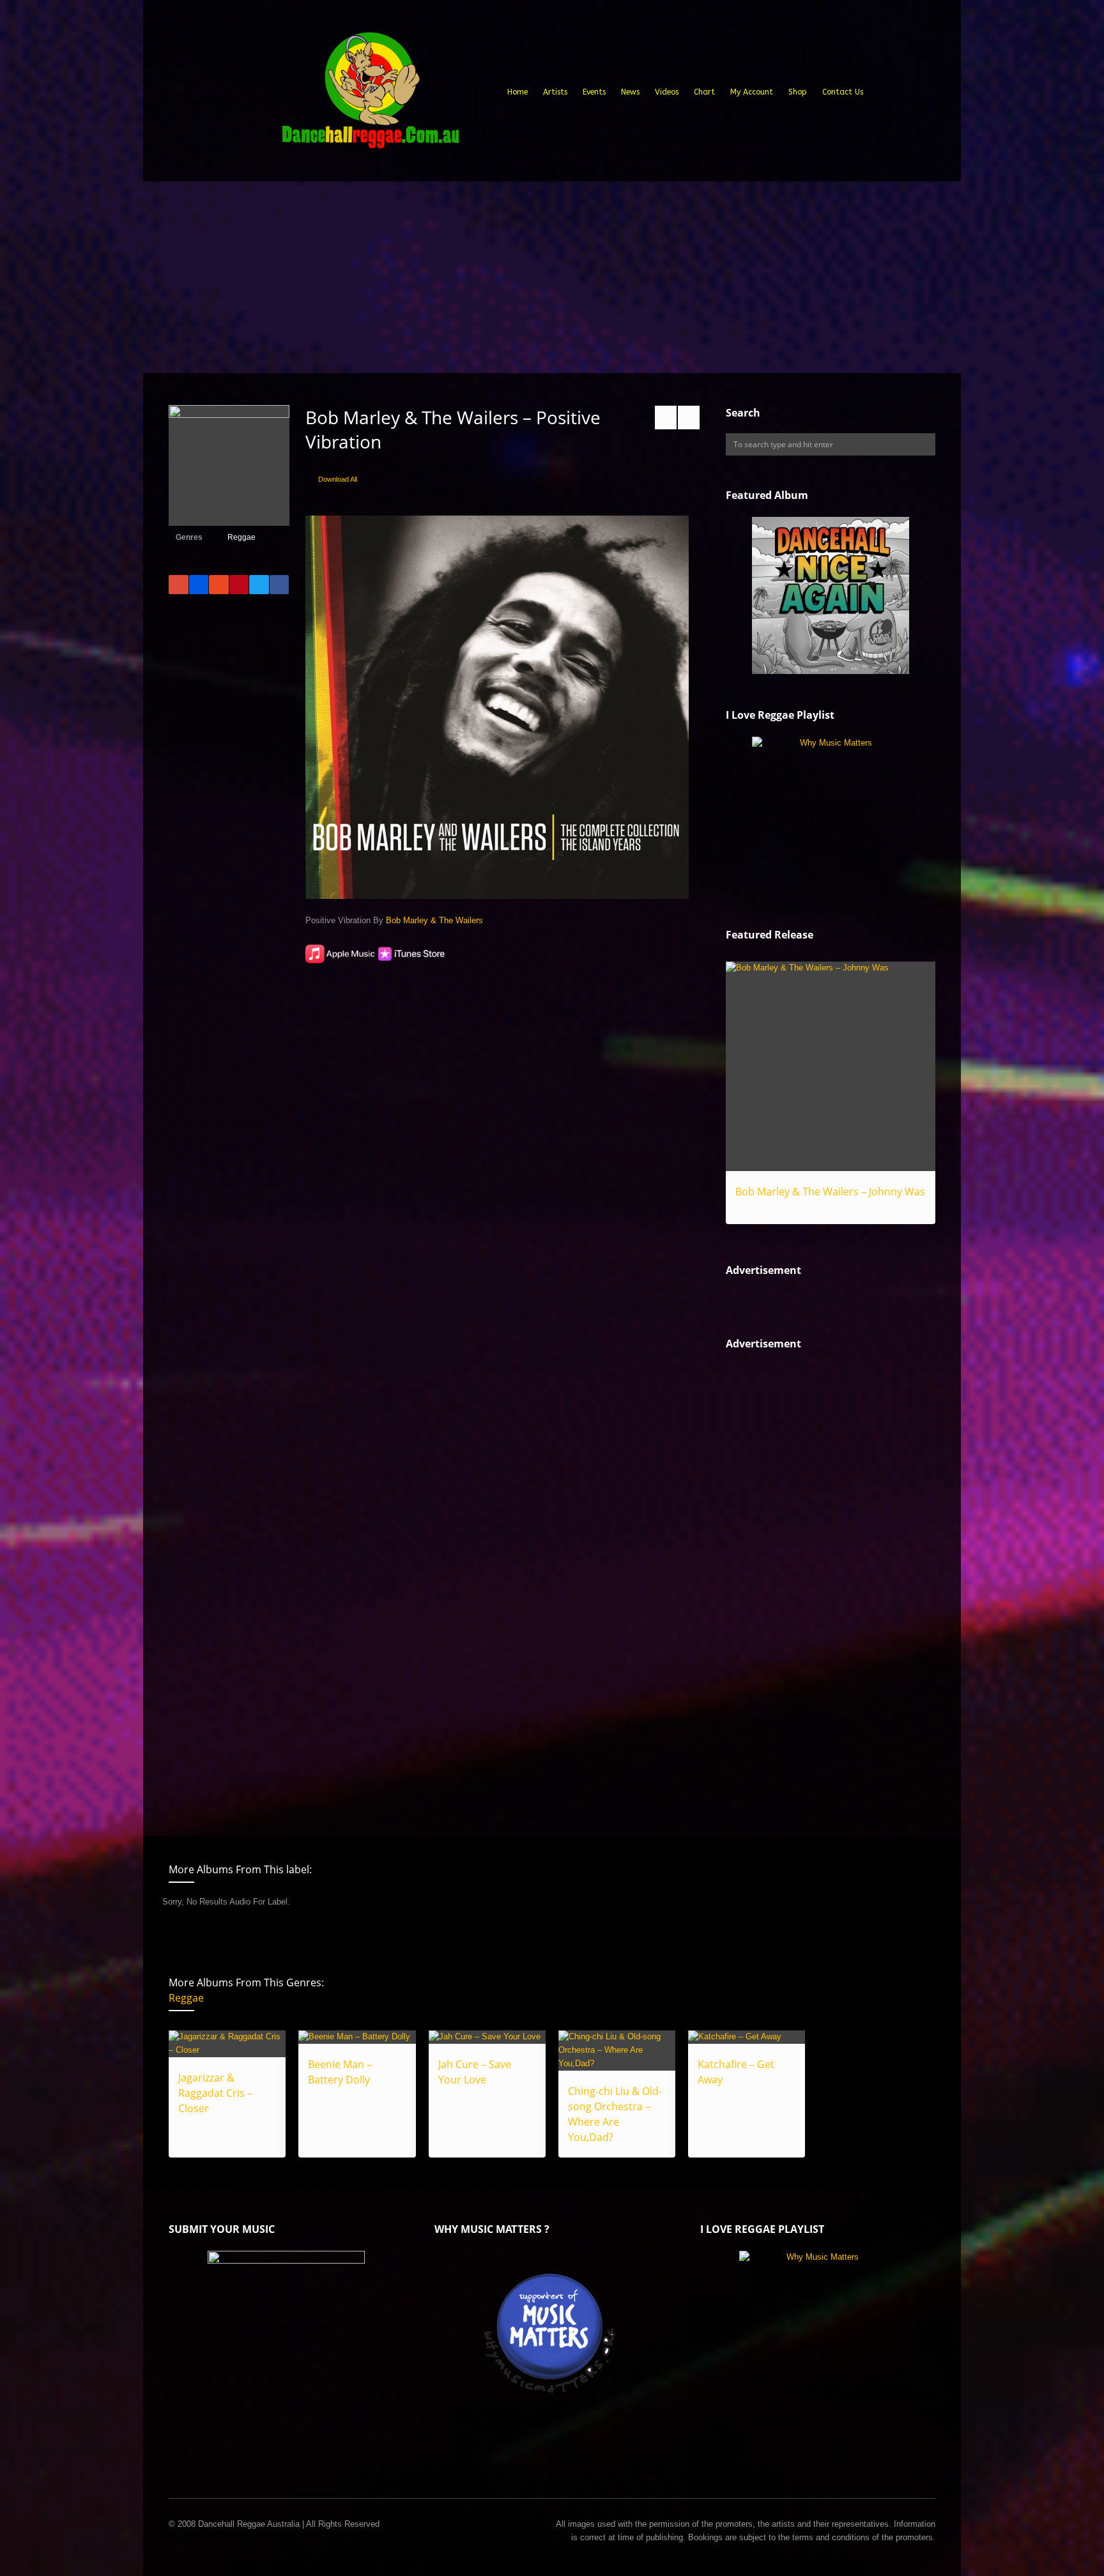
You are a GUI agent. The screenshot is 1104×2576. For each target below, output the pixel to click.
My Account (752, 92)
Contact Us (843, 92)
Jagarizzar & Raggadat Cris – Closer (215, 2093)
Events (594, 92)
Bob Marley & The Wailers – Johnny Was (830, 1192)
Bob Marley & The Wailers (434, 920)
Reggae (241, 537)
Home (517, 92)
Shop (798, 92)
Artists (555, 92)
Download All (338, 479)
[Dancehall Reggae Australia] (370, 95)
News (630, 92)
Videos (667, 92)
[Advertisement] (552, 277)
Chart (704, 92)
